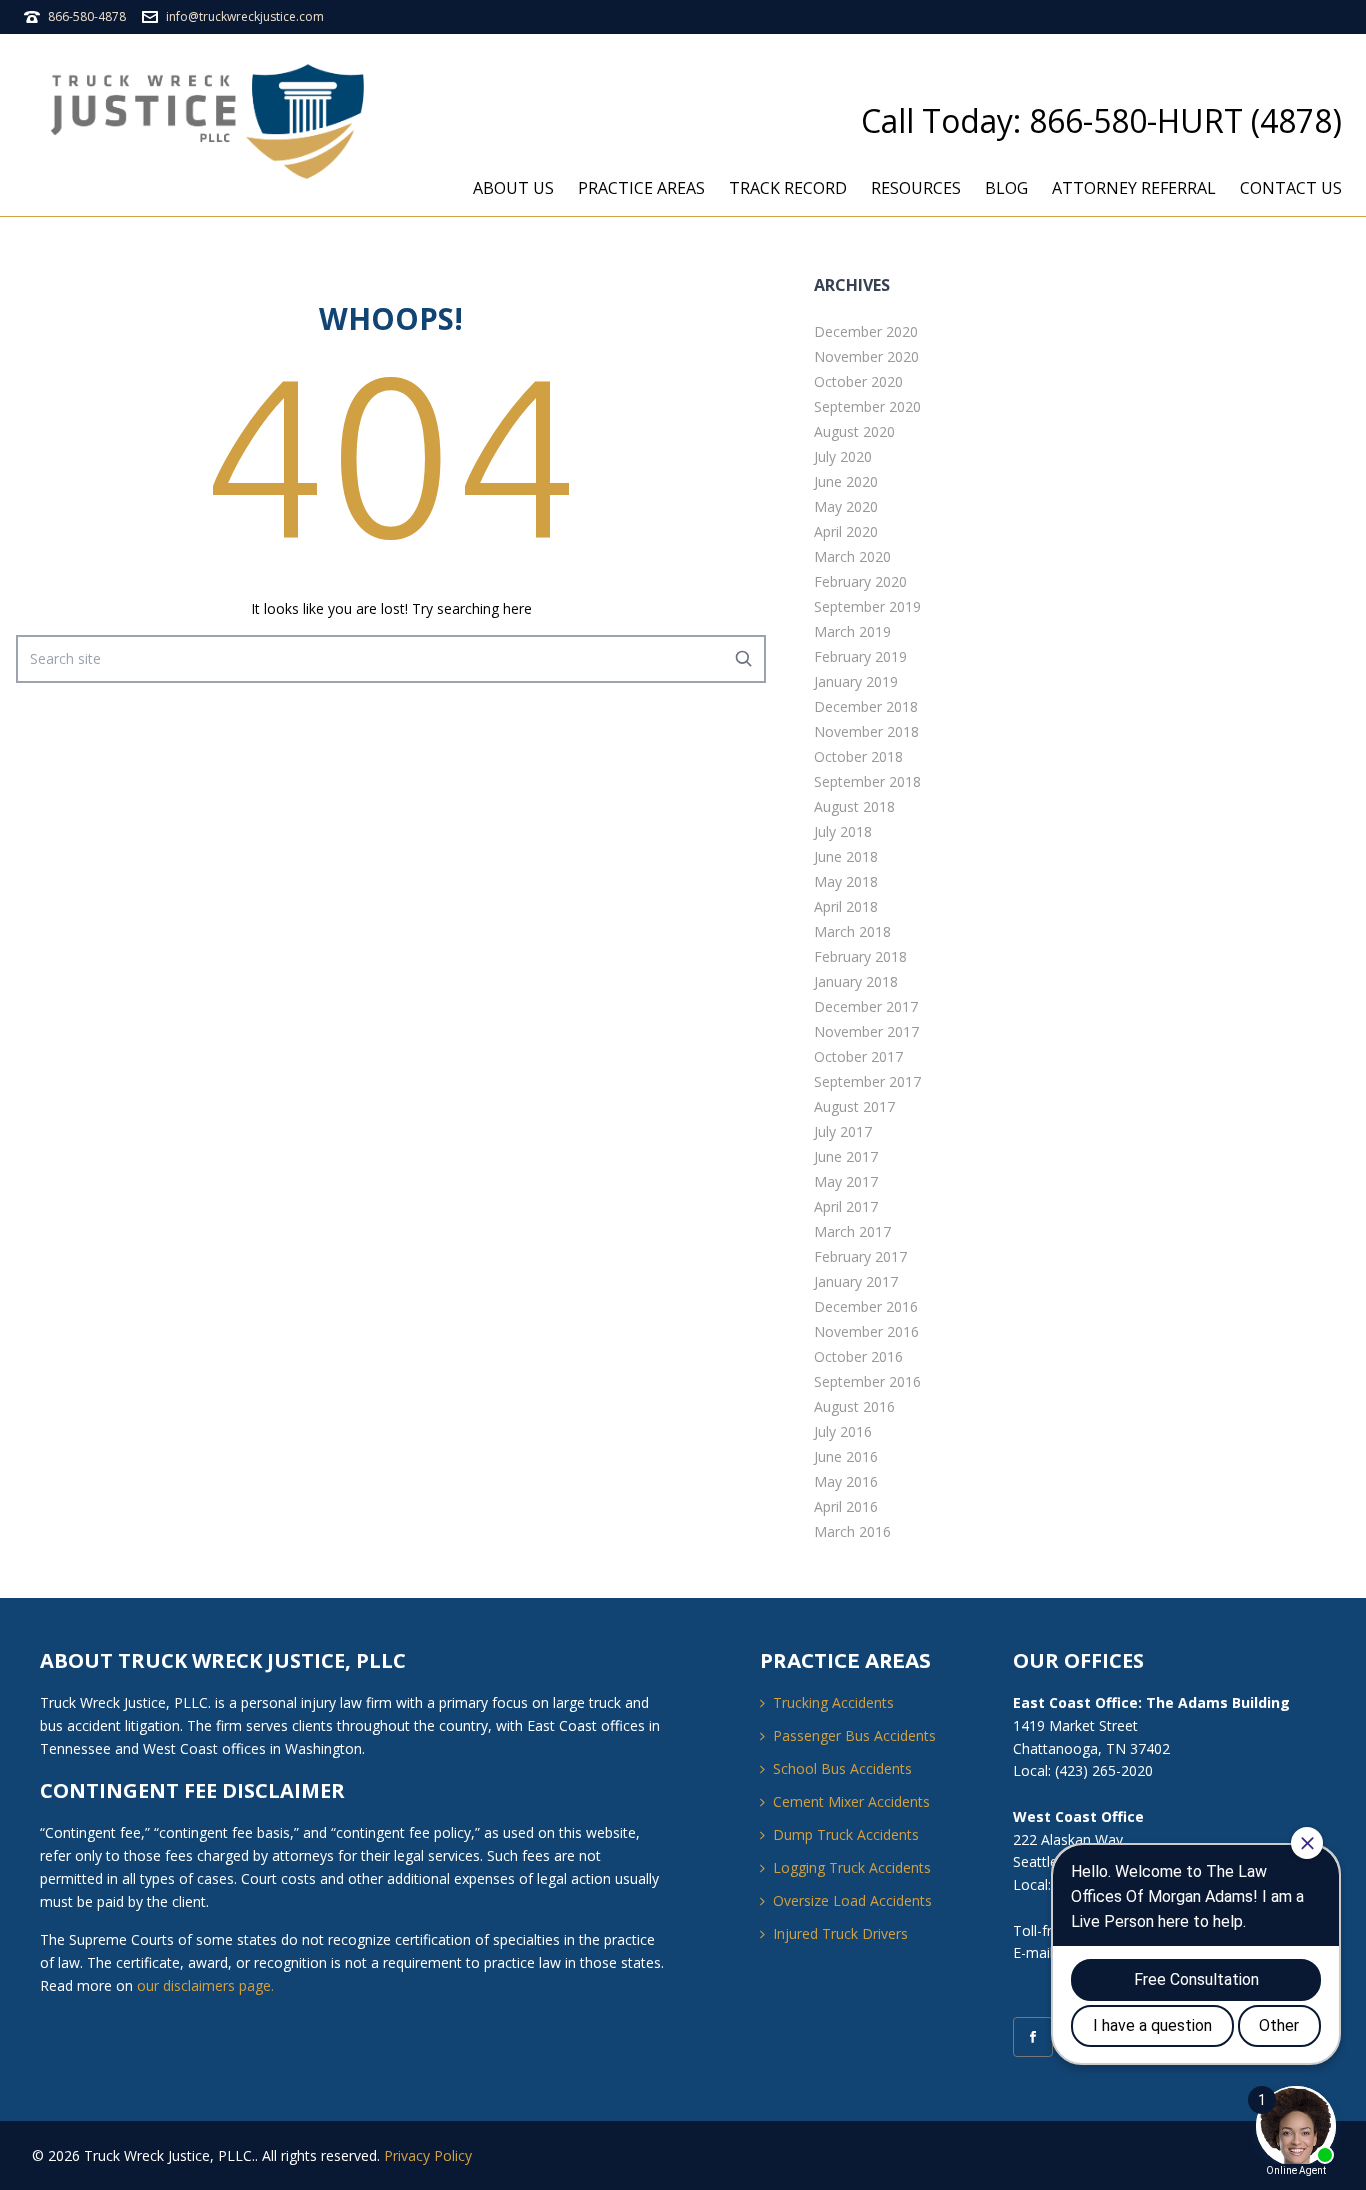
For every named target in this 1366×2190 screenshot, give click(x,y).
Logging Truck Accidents (852, 1867)
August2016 (854, 1406)
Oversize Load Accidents (852, 1900)
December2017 (866, 1006)
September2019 (867, 606)
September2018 (867, 781)
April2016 (846, 1506)
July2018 (843, 831)
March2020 (852, 556)
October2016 (858, 1356)
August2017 (854, 1106)
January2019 (856, 681)
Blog (1006, 188)
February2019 (860, 656)
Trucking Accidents (833, 1702)
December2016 (866, 1306)
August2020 (854, 431)
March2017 (852, 1231)
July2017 (843, 1131)
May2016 (846, 1481)
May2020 (846, 506)
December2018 (866, 706)
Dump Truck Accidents (846, 1834)
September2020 (867, 406)
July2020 (843, 456)
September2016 (867, 1381)
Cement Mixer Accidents (851, 1801)
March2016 (852, 1531)
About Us (513, 188)
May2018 (846, 881)
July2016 (843, 1431)
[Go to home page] (214, 121)
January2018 (856, 981)
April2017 (846, 1206)
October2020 (858, 381)
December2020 (866, 331)
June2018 (846, 856)
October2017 (858, 1056)
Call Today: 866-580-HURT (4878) (1101, 120)
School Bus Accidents (842, 1768)
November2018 (866, 731)
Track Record (788, 188)
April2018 (846, 906)
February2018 (860, 956)
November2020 (866, 356)
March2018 (852, 931)
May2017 (846, 1181)
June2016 (846, 1456)
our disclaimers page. (205, 1985)
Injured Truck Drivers (840, 1933)
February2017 (860, 1256)
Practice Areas (641, 188)
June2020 (846, 481)
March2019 (852, 631)
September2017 (867, 1081)
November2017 (866, 1031)
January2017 (856, 1281)
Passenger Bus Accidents (854, 1735)
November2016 (866, 1331)
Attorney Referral (1134, 188)
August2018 (854, 806)
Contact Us (1291, 188)
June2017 (846, 1156)
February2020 (860, 581)
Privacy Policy (428, 2155)
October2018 (858, 756)
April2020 (846, 531)
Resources (916, 188)
